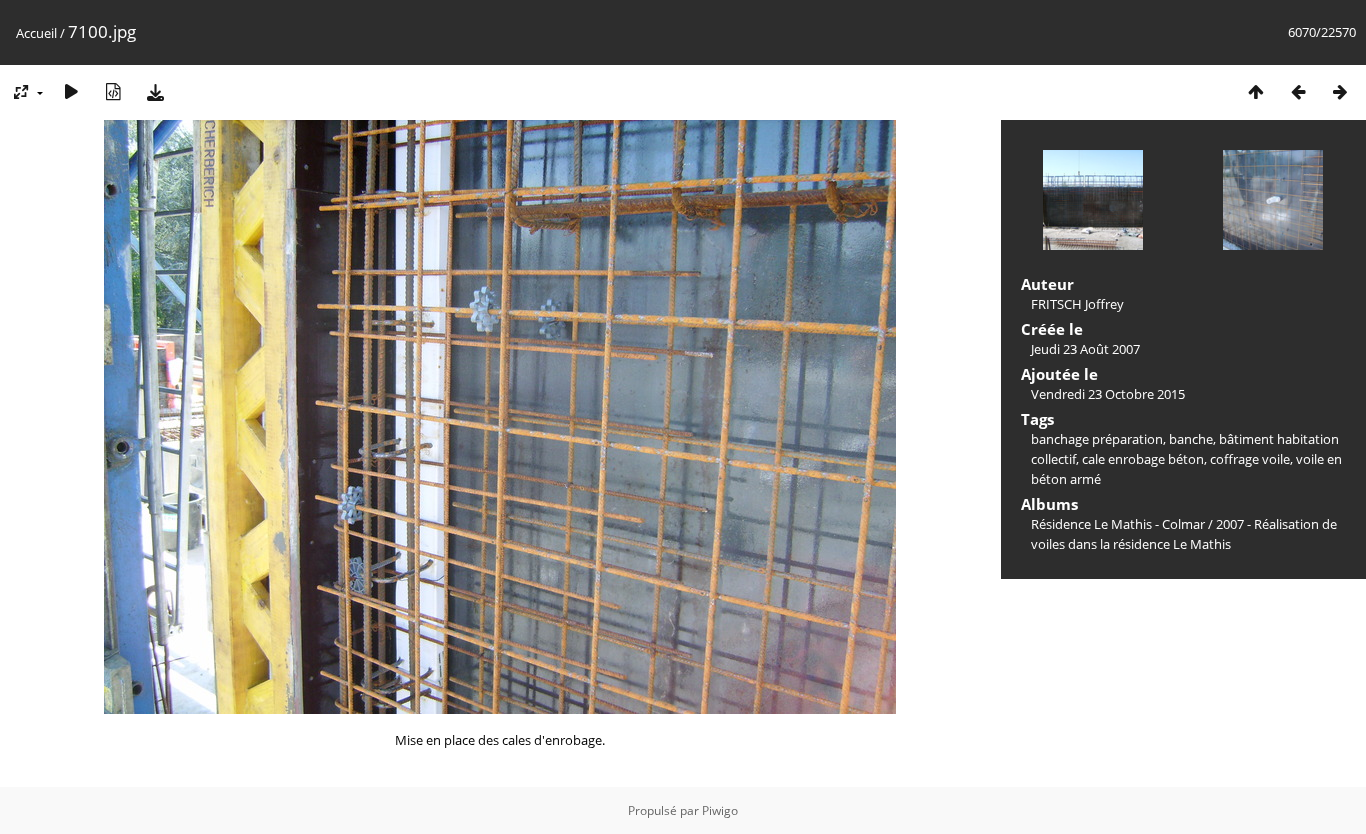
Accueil (36, 33)
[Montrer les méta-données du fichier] (113, 91)
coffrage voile (1250, 459)
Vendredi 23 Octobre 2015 (1108, 394)
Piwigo (720, 810)
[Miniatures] (1256, 91)
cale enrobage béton (1143, 459)
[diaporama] (71, 91)
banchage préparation (1097, 439)
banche (1191, 439)
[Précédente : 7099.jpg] (1298, 91)
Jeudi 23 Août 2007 (1085, 349)
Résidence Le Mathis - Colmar (1118, 524)
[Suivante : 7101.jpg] (1340, 91)
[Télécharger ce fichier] (155, 91)
